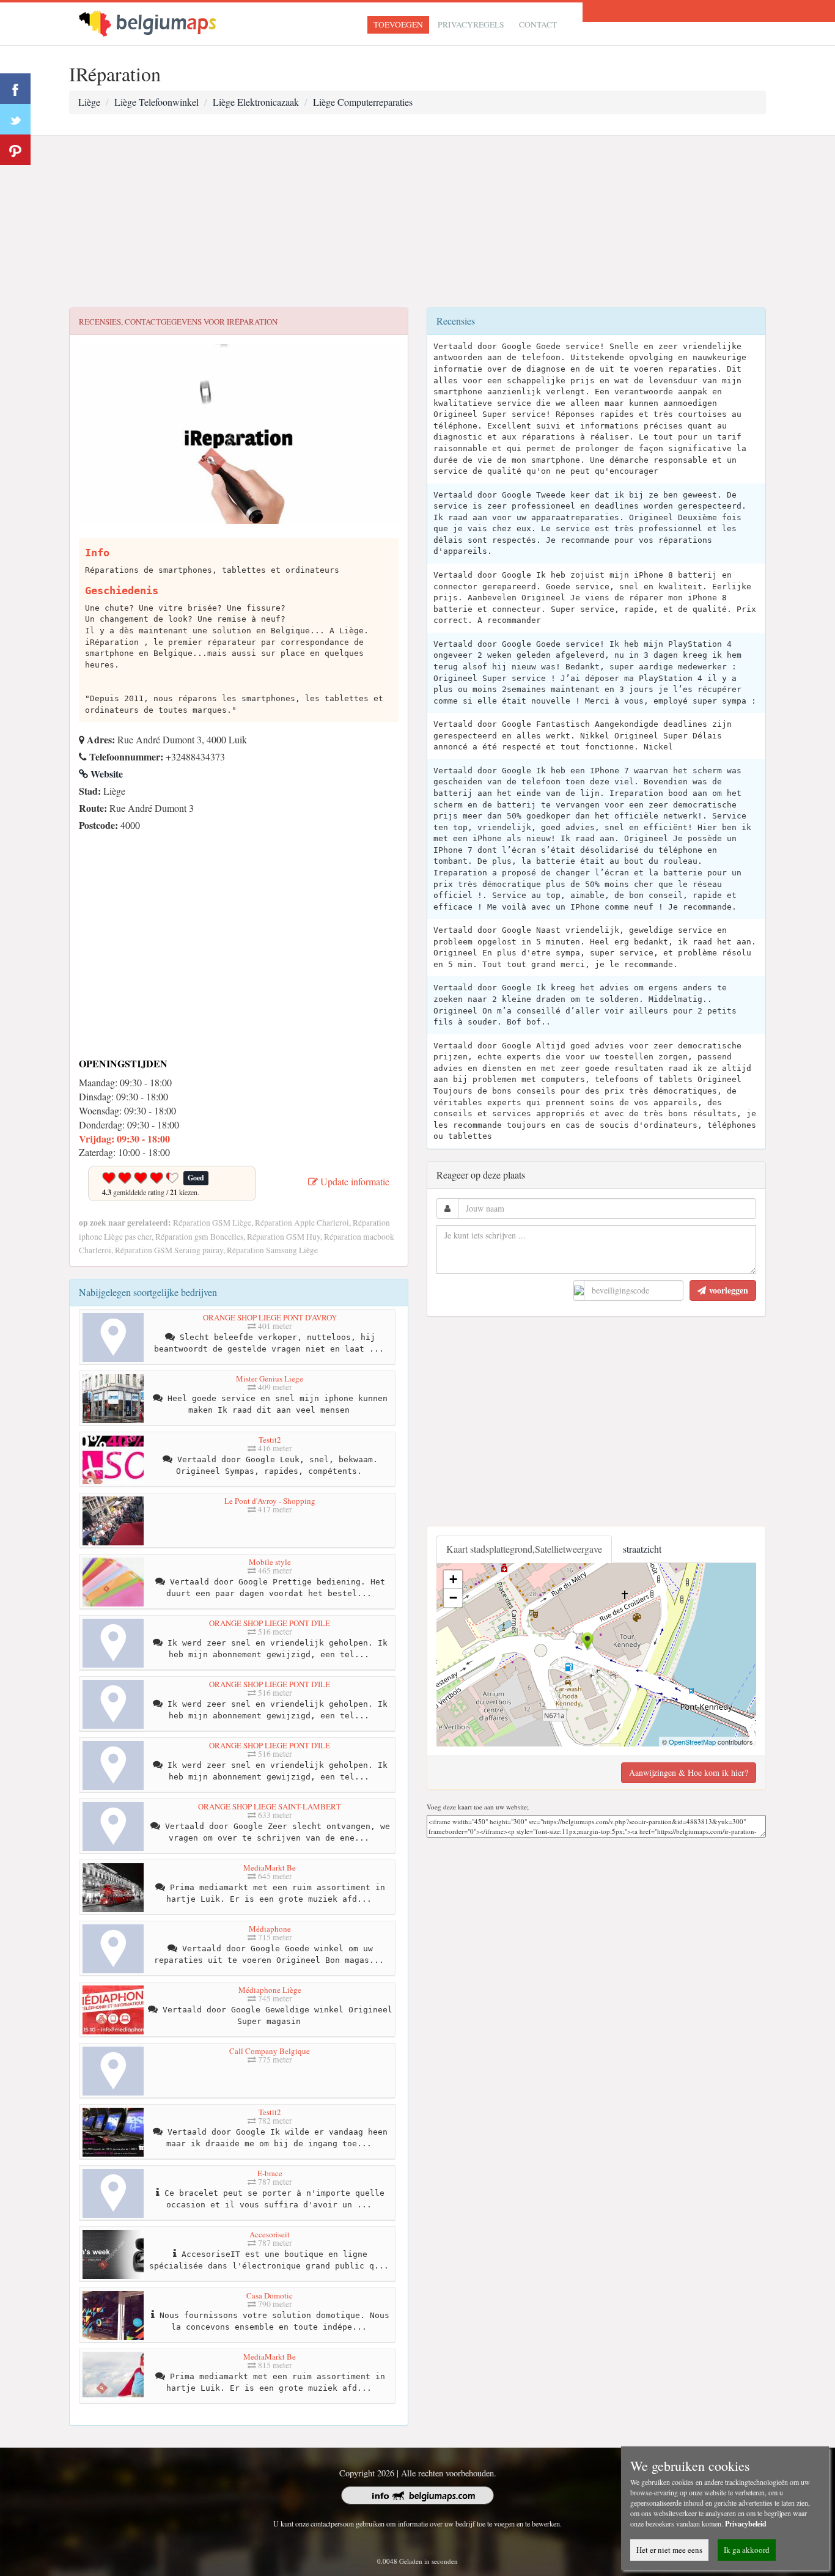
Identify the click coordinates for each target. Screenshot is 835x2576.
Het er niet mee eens (669, 2550)
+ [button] (453, 1579)
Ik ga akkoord (747, 2550)
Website (105, 774)
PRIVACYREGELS (471, 24)
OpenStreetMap (692, 1742)
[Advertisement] (417, 222)
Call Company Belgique (270, 2051)
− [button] (453, 1598)
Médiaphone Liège (270, 1990)
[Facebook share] (15, 89)
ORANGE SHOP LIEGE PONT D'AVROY (270, 1317)
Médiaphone (270, 1929)
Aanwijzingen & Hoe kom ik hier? (689, 1772)
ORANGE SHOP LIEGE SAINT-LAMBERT (270, 1806)
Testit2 (270, 1440)
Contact (538, 24)
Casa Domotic (270, 2295)
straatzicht (642, 1549)
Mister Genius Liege (270, 1378)
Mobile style (270, 1562)
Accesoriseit (270, 2234)
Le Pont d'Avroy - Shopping (270, 1501)
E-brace (270, 2173)
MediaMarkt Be (270, 1868)
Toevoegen (398, 24)
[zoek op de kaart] (158, 22)
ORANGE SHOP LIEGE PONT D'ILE (270, 1623)
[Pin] (15, 150)
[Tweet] (15, 119)
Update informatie (354, 1181)
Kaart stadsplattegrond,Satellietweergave (524, 1549)
